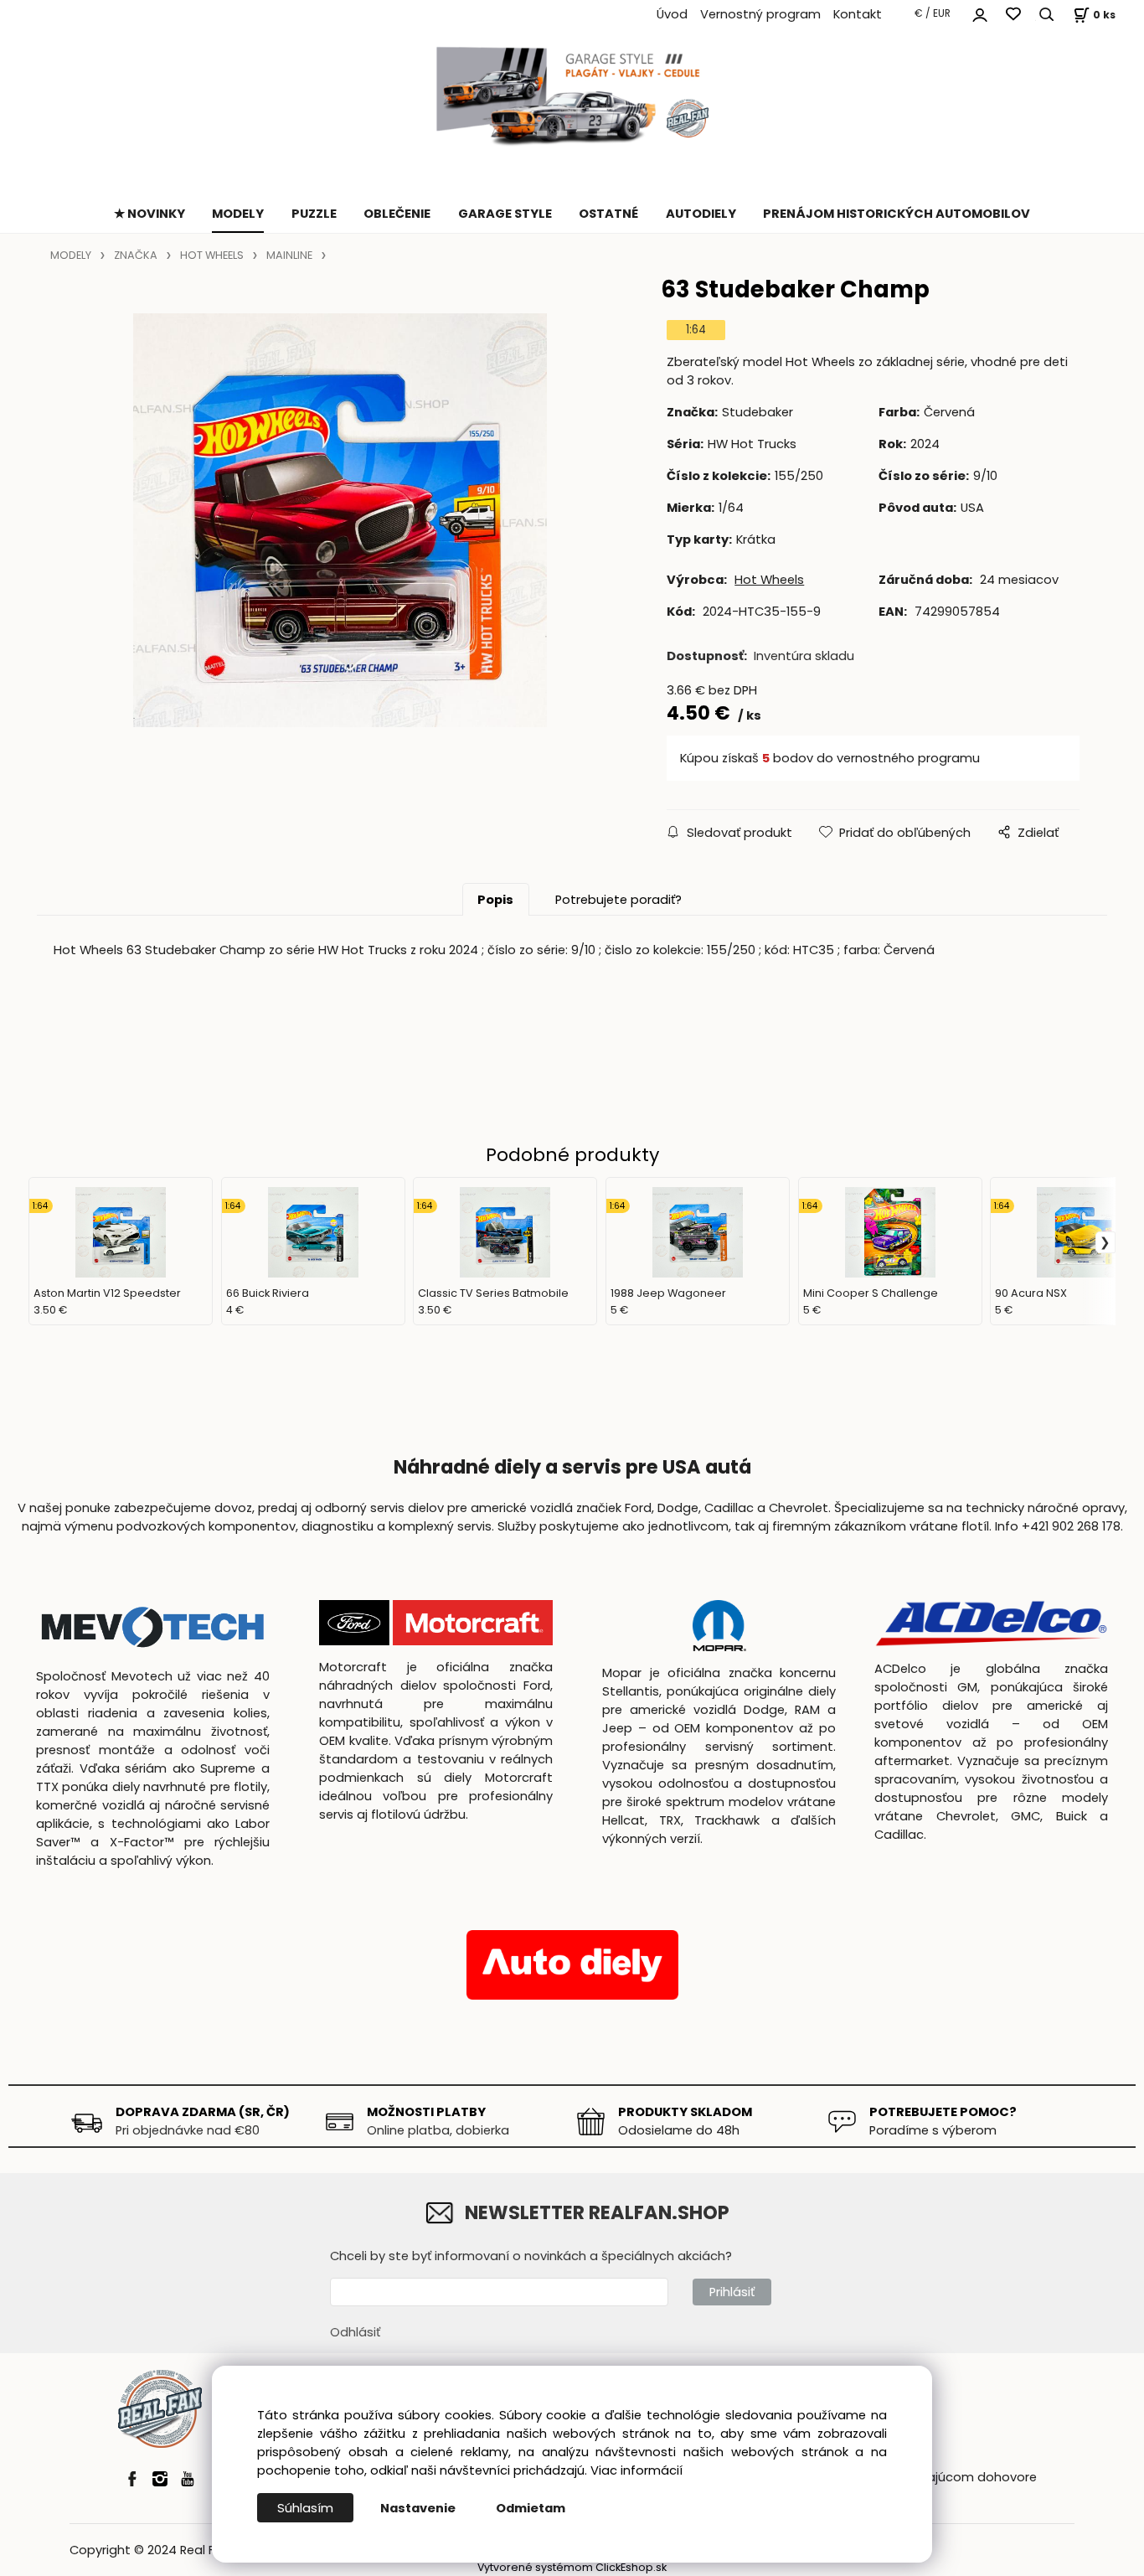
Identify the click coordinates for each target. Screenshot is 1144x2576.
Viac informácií (636, 2470)
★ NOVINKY (149, 214)
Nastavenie (418, 2508)
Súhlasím (305, 2508)
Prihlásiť (732, 2292)
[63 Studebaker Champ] (340, 520)
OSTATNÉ (608, 214)
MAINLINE (289, 255)
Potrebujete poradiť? (618, 900)
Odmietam (531, 2508)
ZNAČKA (136, 255)
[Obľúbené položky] (1013, 15)
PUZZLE (314, 214)
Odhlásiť (355, 2332)
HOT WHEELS (212, 255)
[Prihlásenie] (980, 13)
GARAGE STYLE (505, 214)
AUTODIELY (701, 214)
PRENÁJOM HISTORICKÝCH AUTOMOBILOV (897, 214)
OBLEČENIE (397, 214)
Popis (495, 900)
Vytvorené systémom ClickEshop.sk (572, 2567)
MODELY (238, 214)
